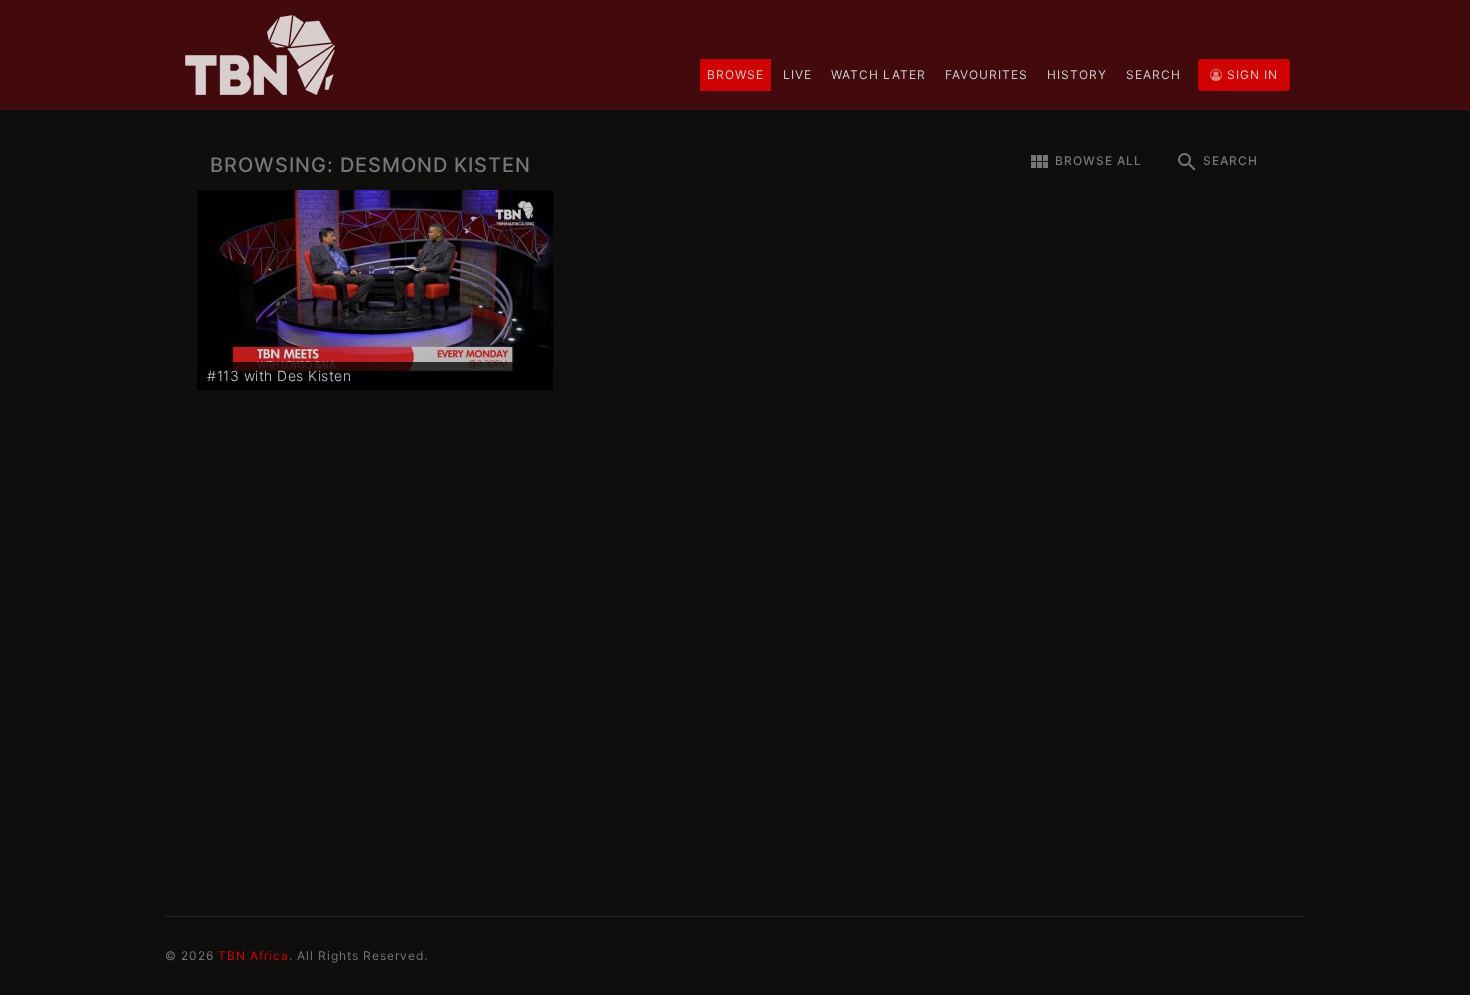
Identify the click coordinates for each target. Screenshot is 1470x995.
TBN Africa (253, 955)
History (1077, 74)
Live (797, 74)
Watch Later (878, 74)
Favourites (986, 74)
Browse (735, 74)
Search (1153, 74)
